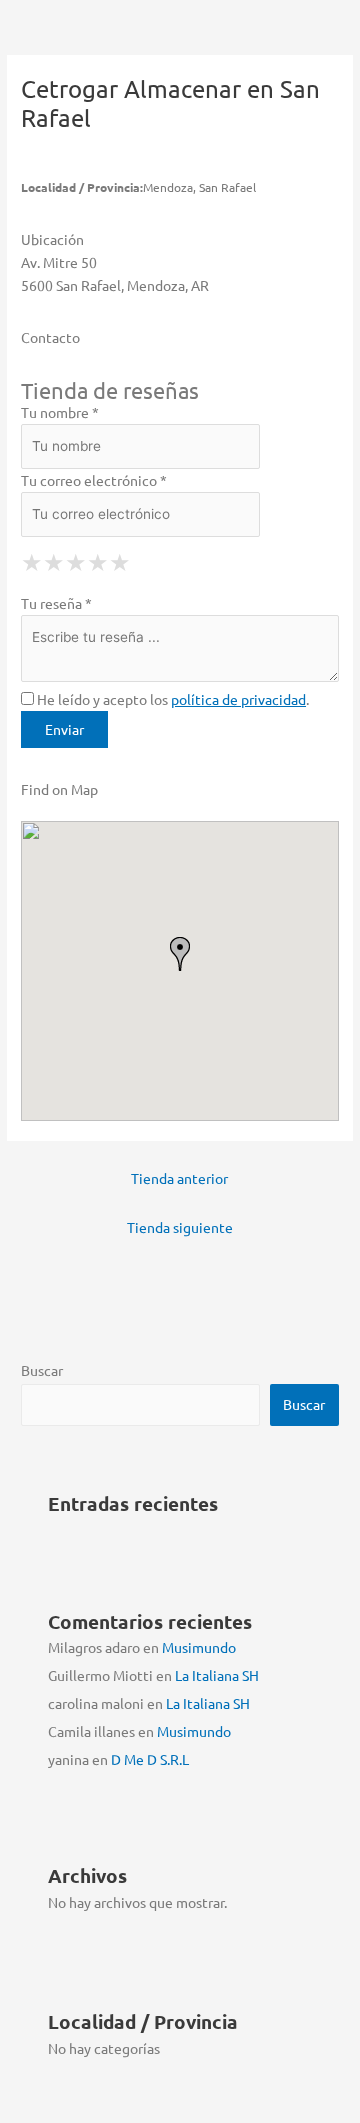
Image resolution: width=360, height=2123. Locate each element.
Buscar (42, 1370)
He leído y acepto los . (171, 699)
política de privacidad (238, 699)
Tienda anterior (179, 1178)
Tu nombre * (60, 412)
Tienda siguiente (180, 1227)
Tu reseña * (56, 603)
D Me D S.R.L (150, 1759)
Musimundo (199, 1647)
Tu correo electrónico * (94, 480)
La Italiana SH (217, 1675)
